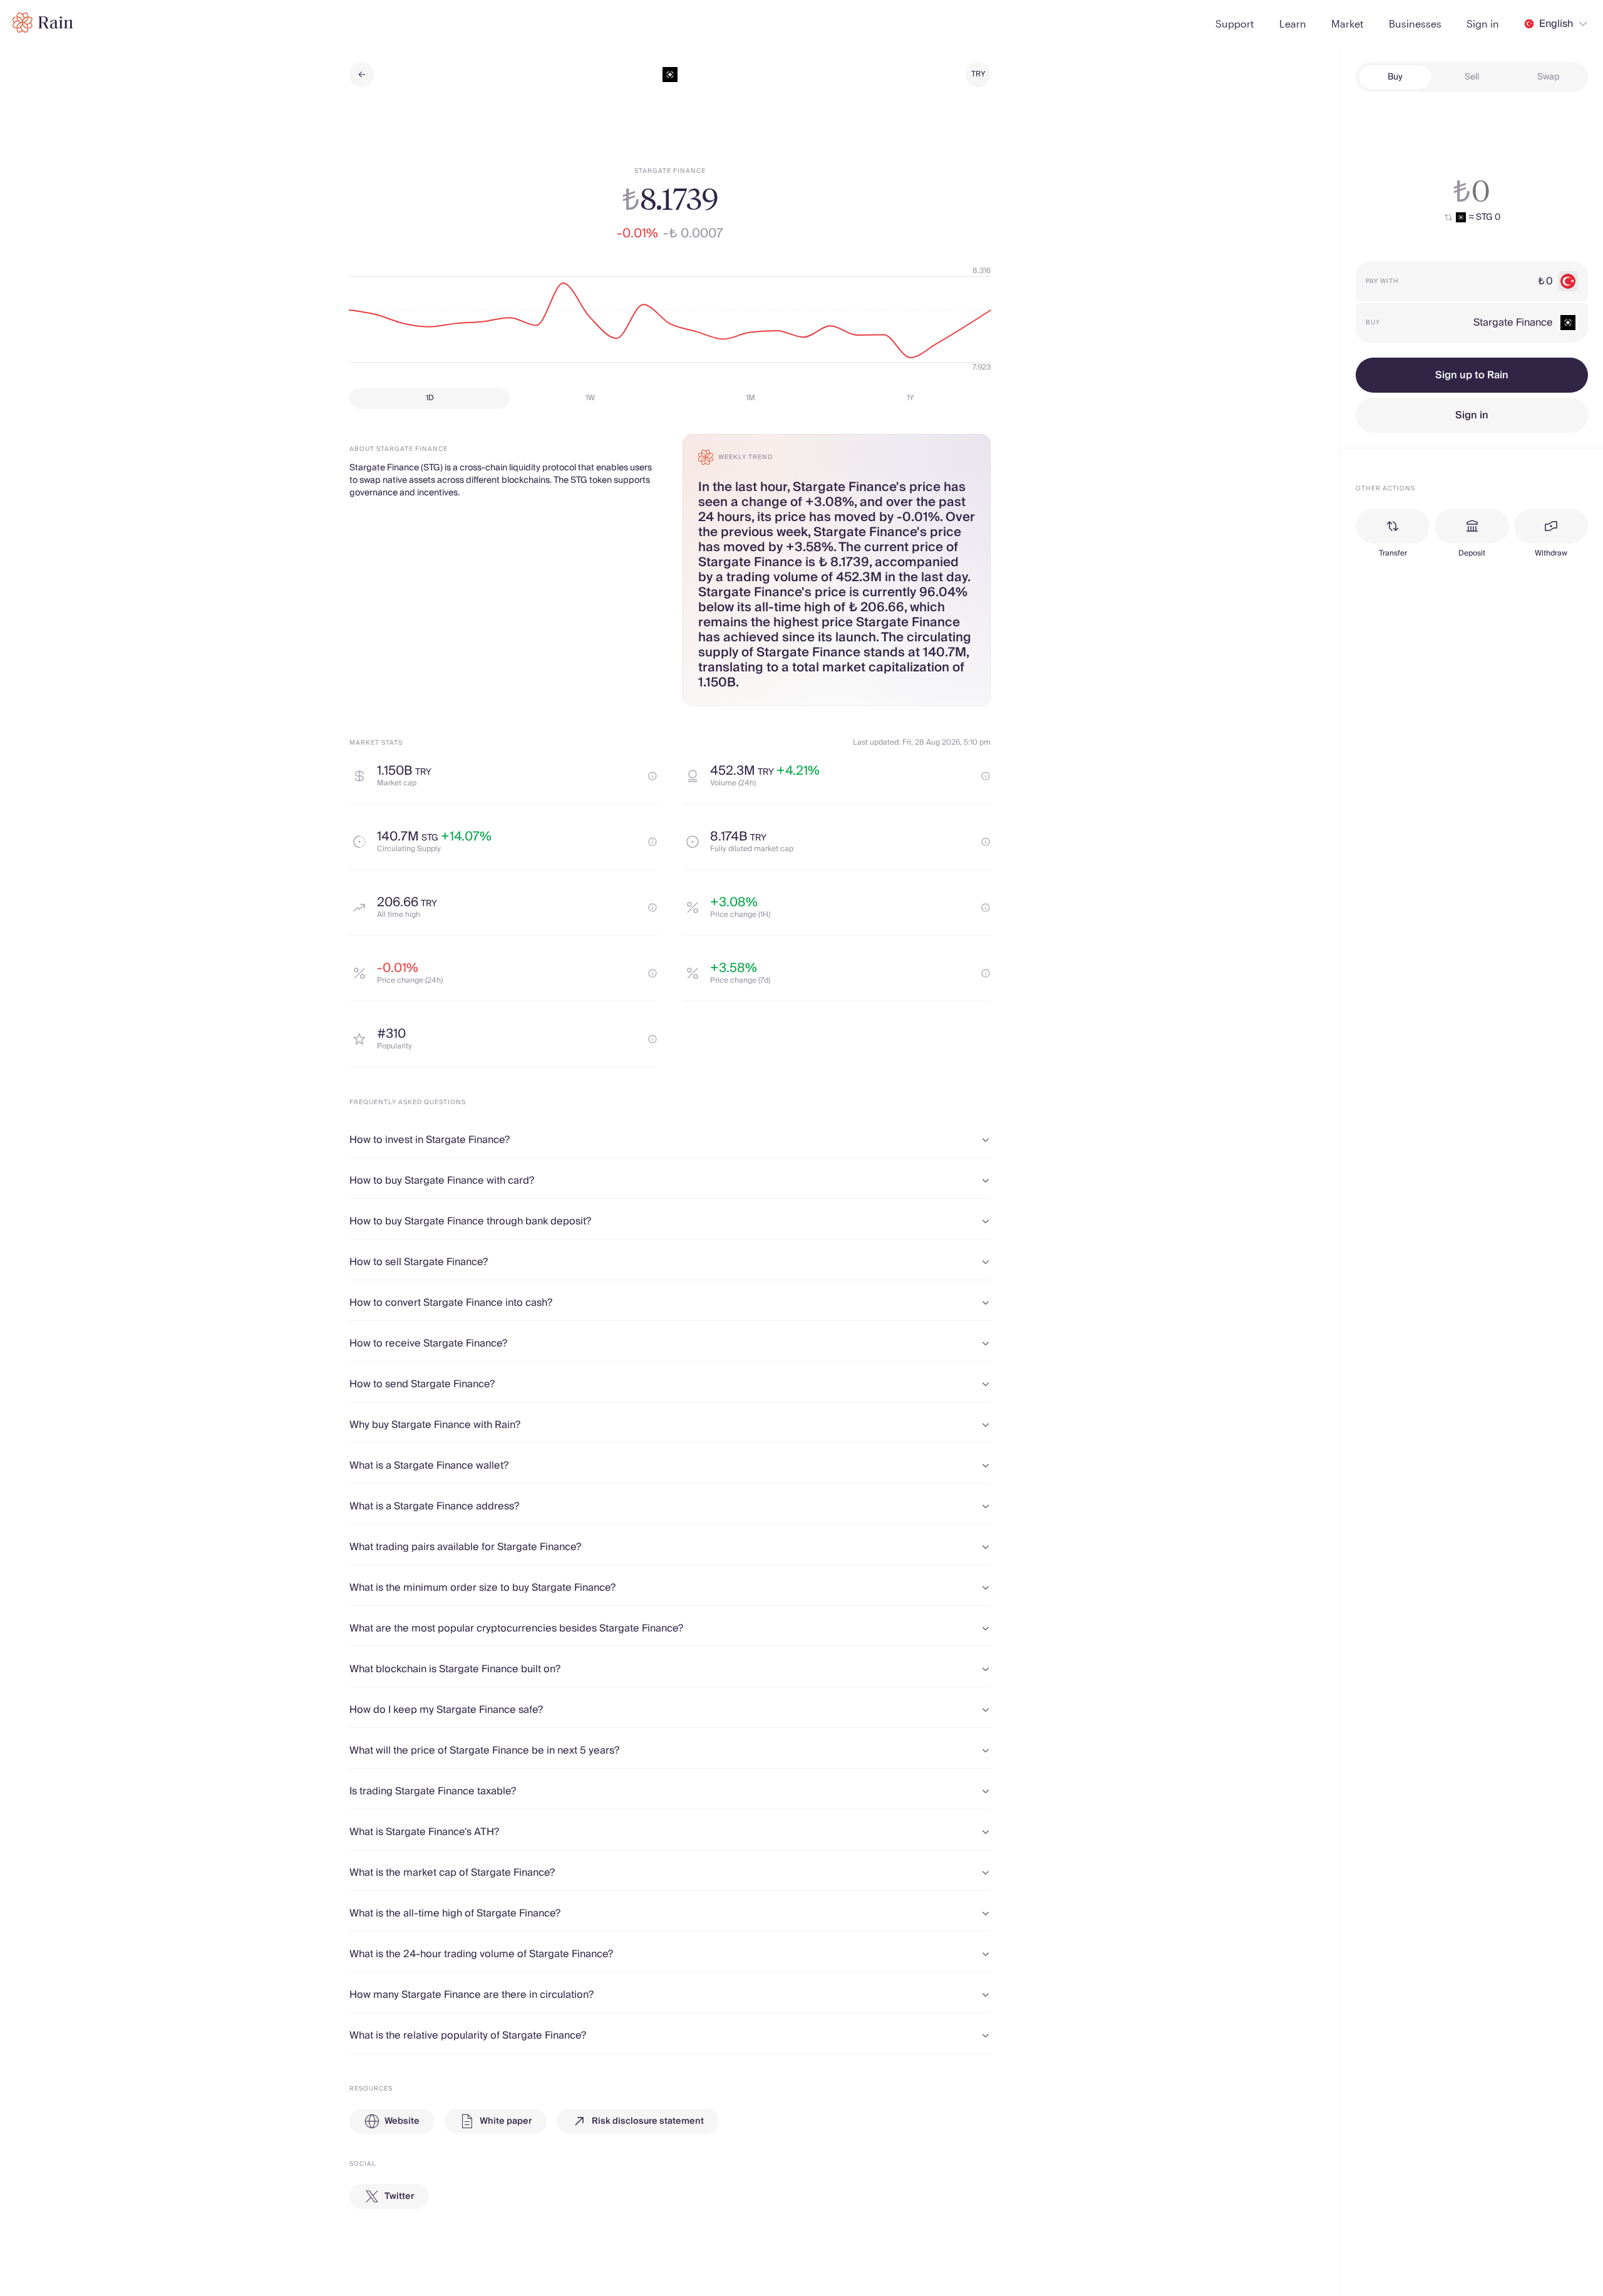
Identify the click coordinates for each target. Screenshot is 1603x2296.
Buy (1395, 77)
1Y (910, 398)
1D (430, 398)
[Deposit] (1472, 526)
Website (402, 2121)
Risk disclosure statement (648, 2121)
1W (590, 398)
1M (750, 398)
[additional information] (652, 776)
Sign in (1472, 415)
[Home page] (43, 23)
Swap (1549, 77)
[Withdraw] (1551, 526)
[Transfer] (1393, 526)
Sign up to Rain (1472, 375)
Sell (1472, 77)
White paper (506, 2121)
